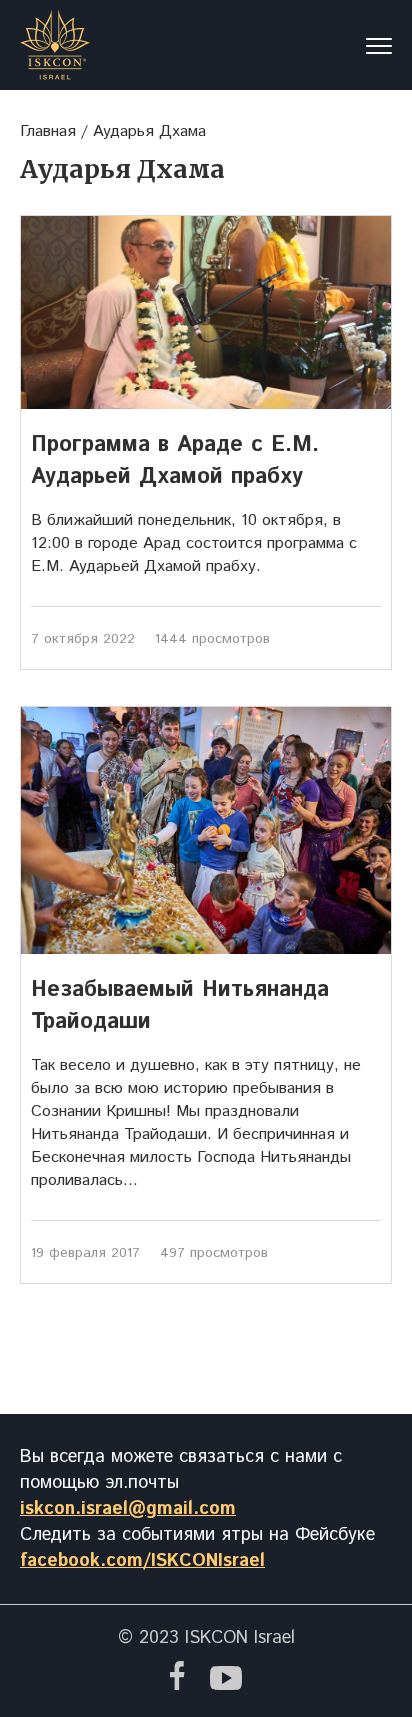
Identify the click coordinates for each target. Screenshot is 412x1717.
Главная (48, 131)
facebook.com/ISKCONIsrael (142, 1561)
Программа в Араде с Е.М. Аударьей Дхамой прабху (175, 461)
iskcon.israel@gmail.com (128, 1509)
